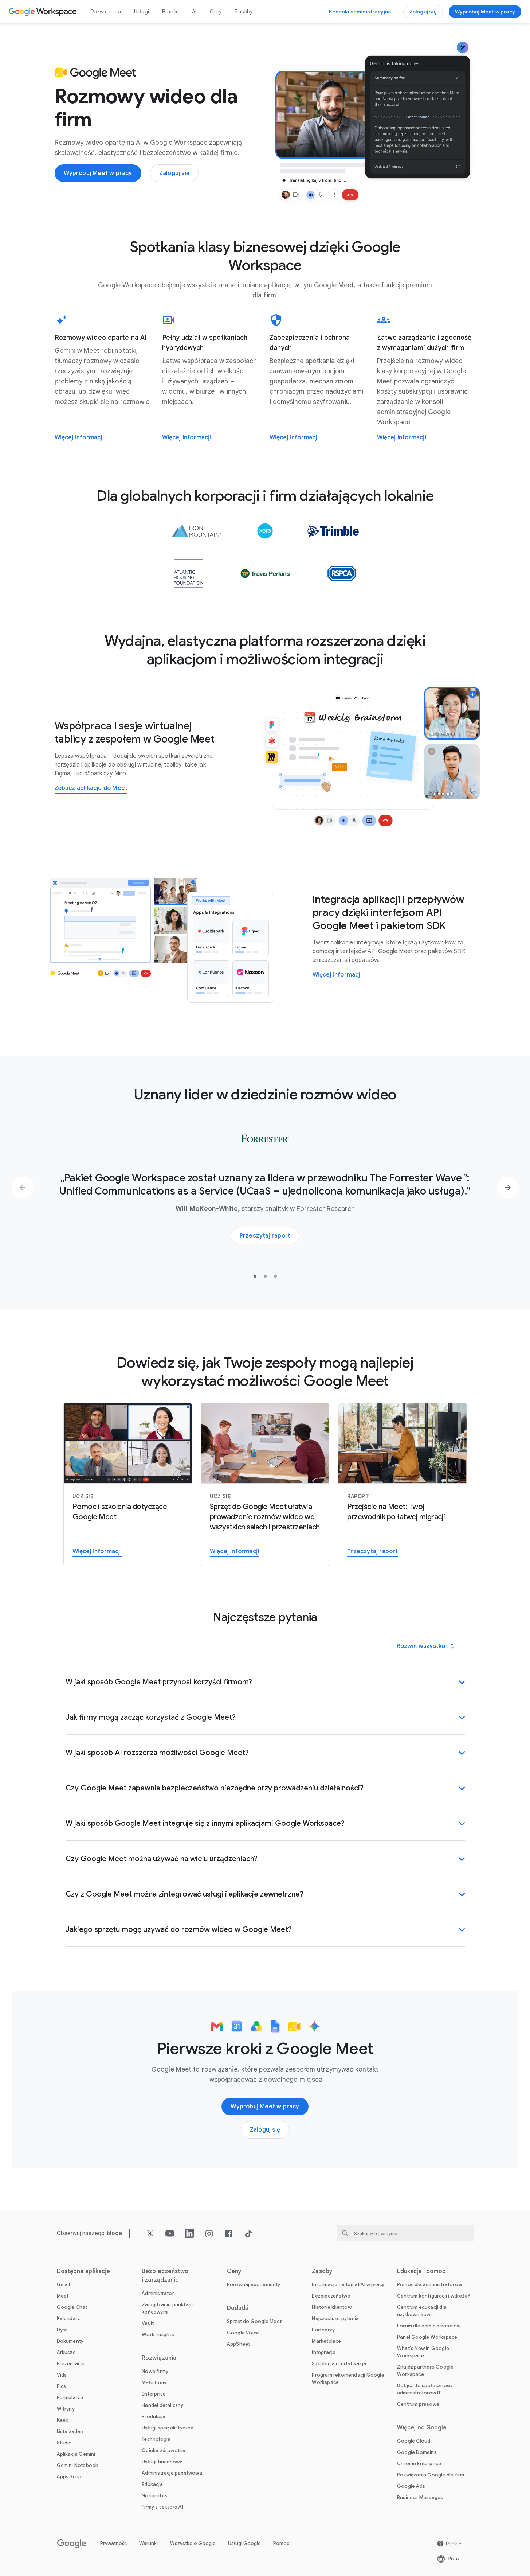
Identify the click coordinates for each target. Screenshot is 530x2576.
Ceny (216, 12)
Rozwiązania (106, 12)
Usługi (142, 12)
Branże (170, 12)
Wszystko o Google (193, 2543)
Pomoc (281, 2543)
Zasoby (244, 12)
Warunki (148, 2543)
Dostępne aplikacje (84, 2271)
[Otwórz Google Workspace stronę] (44, 12)
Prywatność (113, 2543)
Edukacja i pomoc (421, 2271)
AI (194, 12)
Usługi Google (244, 2543)
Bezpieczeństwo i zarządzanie (165, 2276)
